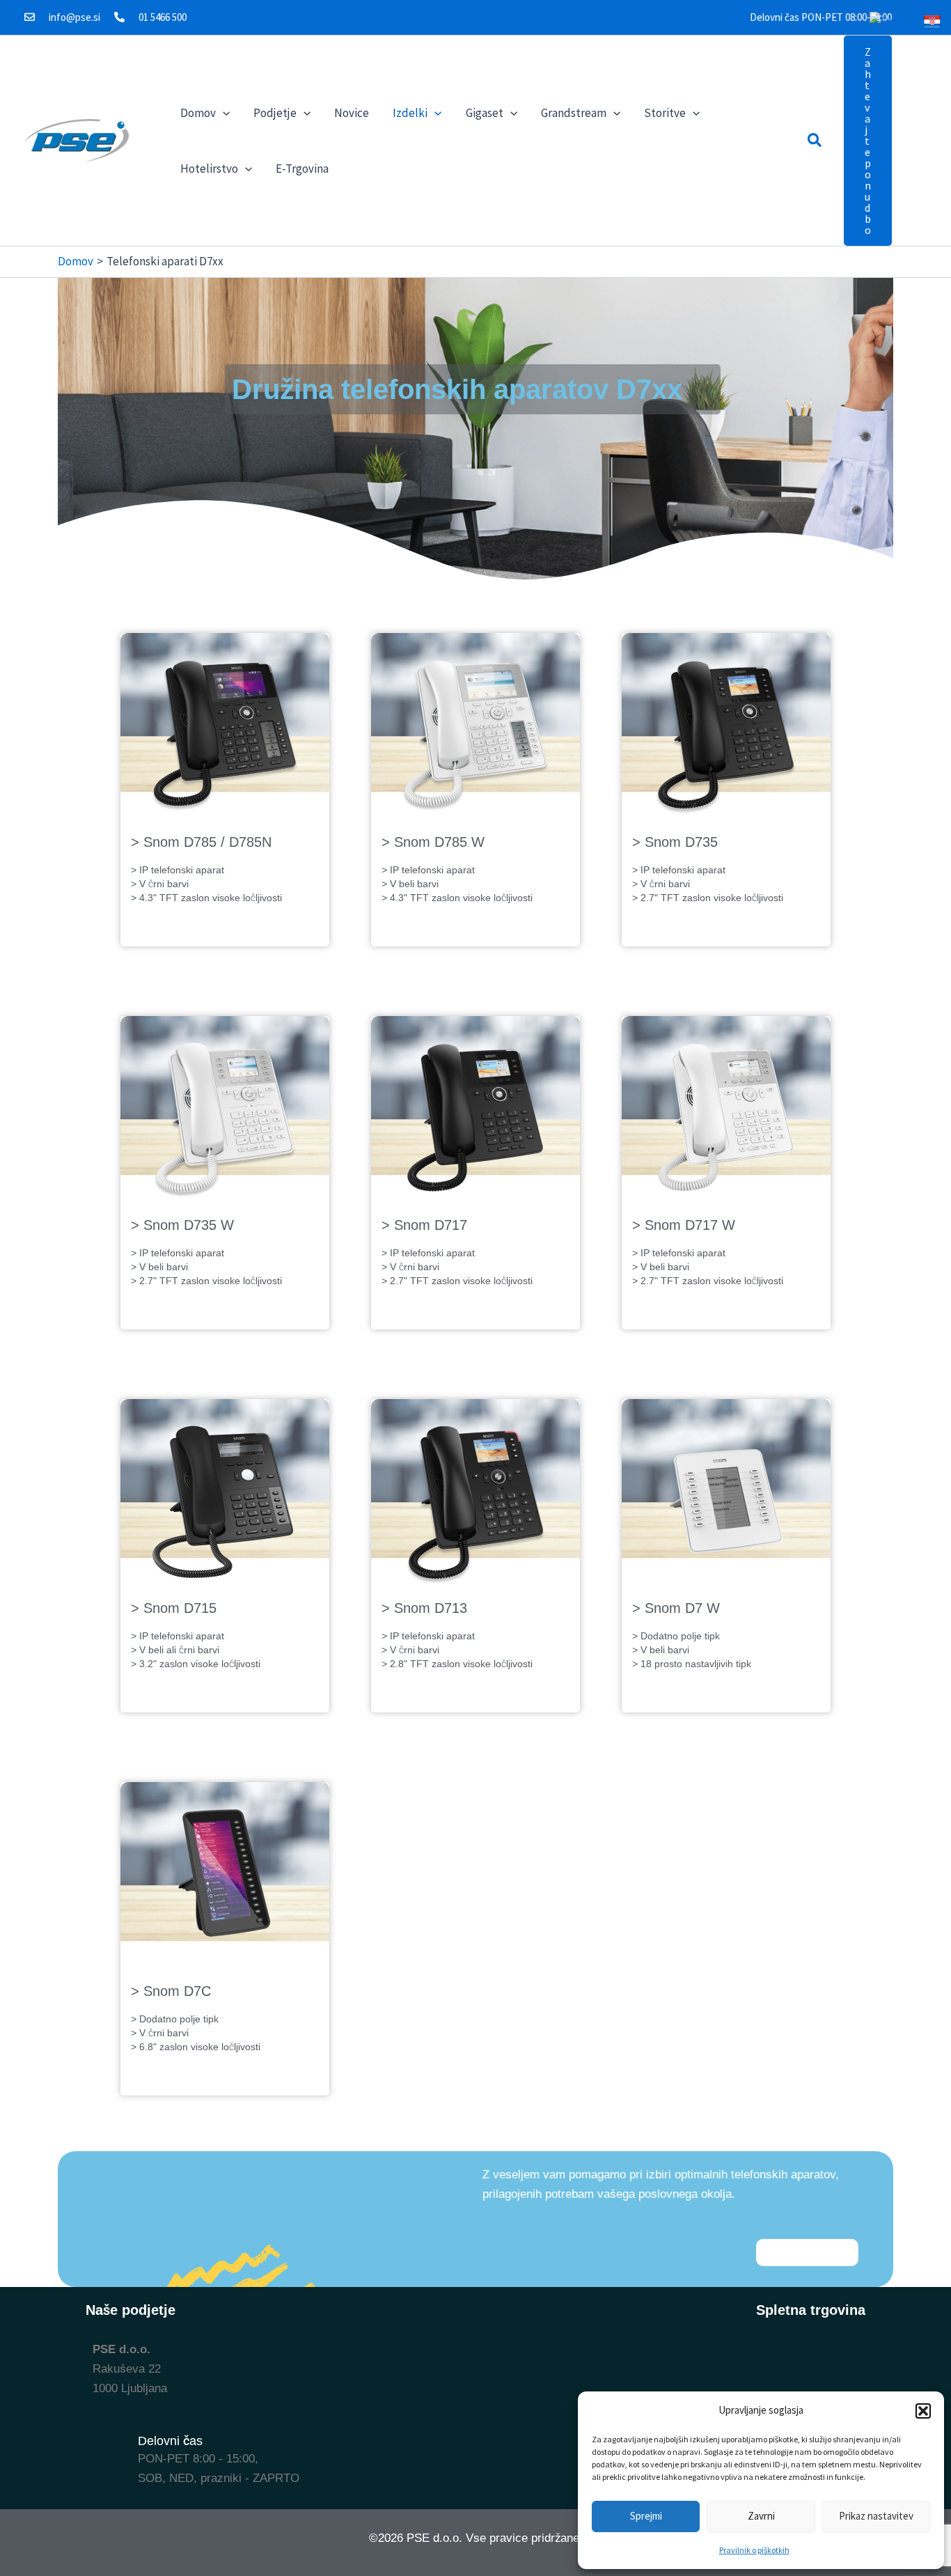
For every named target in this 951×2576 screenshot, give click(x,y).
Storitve (665, 113)
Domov (198, 113)
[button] (923, 2411)
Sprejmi (646, 2516)
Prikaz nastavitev (876, 2516)
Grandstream (574, 113)
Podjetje (275, 113)
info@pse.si (74, 17)
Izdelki (410, 113)
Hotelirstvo (209, 169)
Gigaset (485, 113)
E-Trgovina (302, 169)
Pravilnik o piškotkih (754, 2550)
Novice (352, 113)
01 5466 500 (163, 17)
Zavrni (761, 2516)
